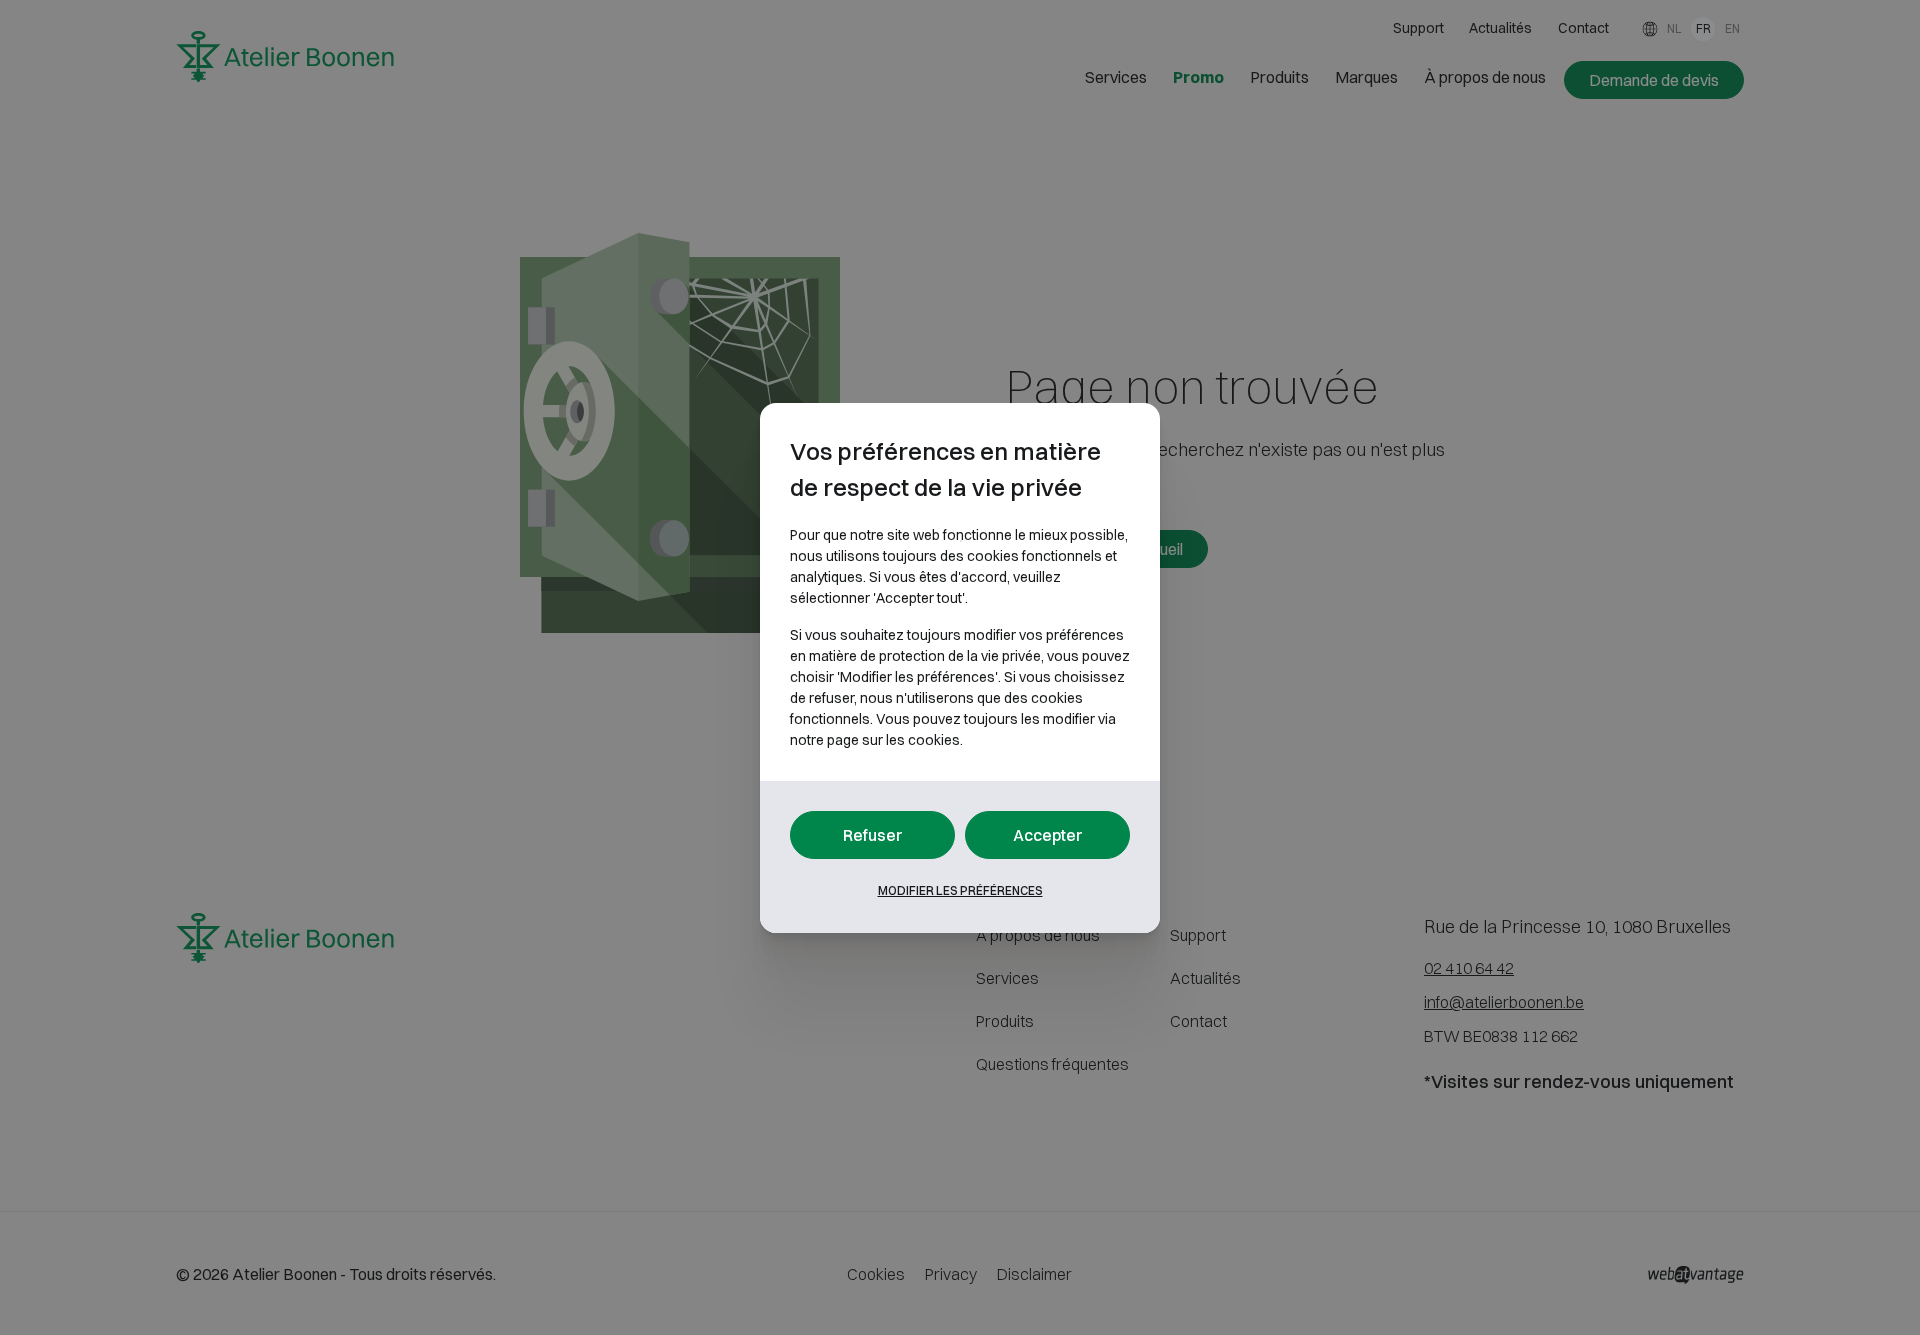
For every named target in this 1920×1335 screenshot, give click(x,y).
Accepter (1048, 835)
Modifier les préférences (960, 890)
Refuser (873, 835)
